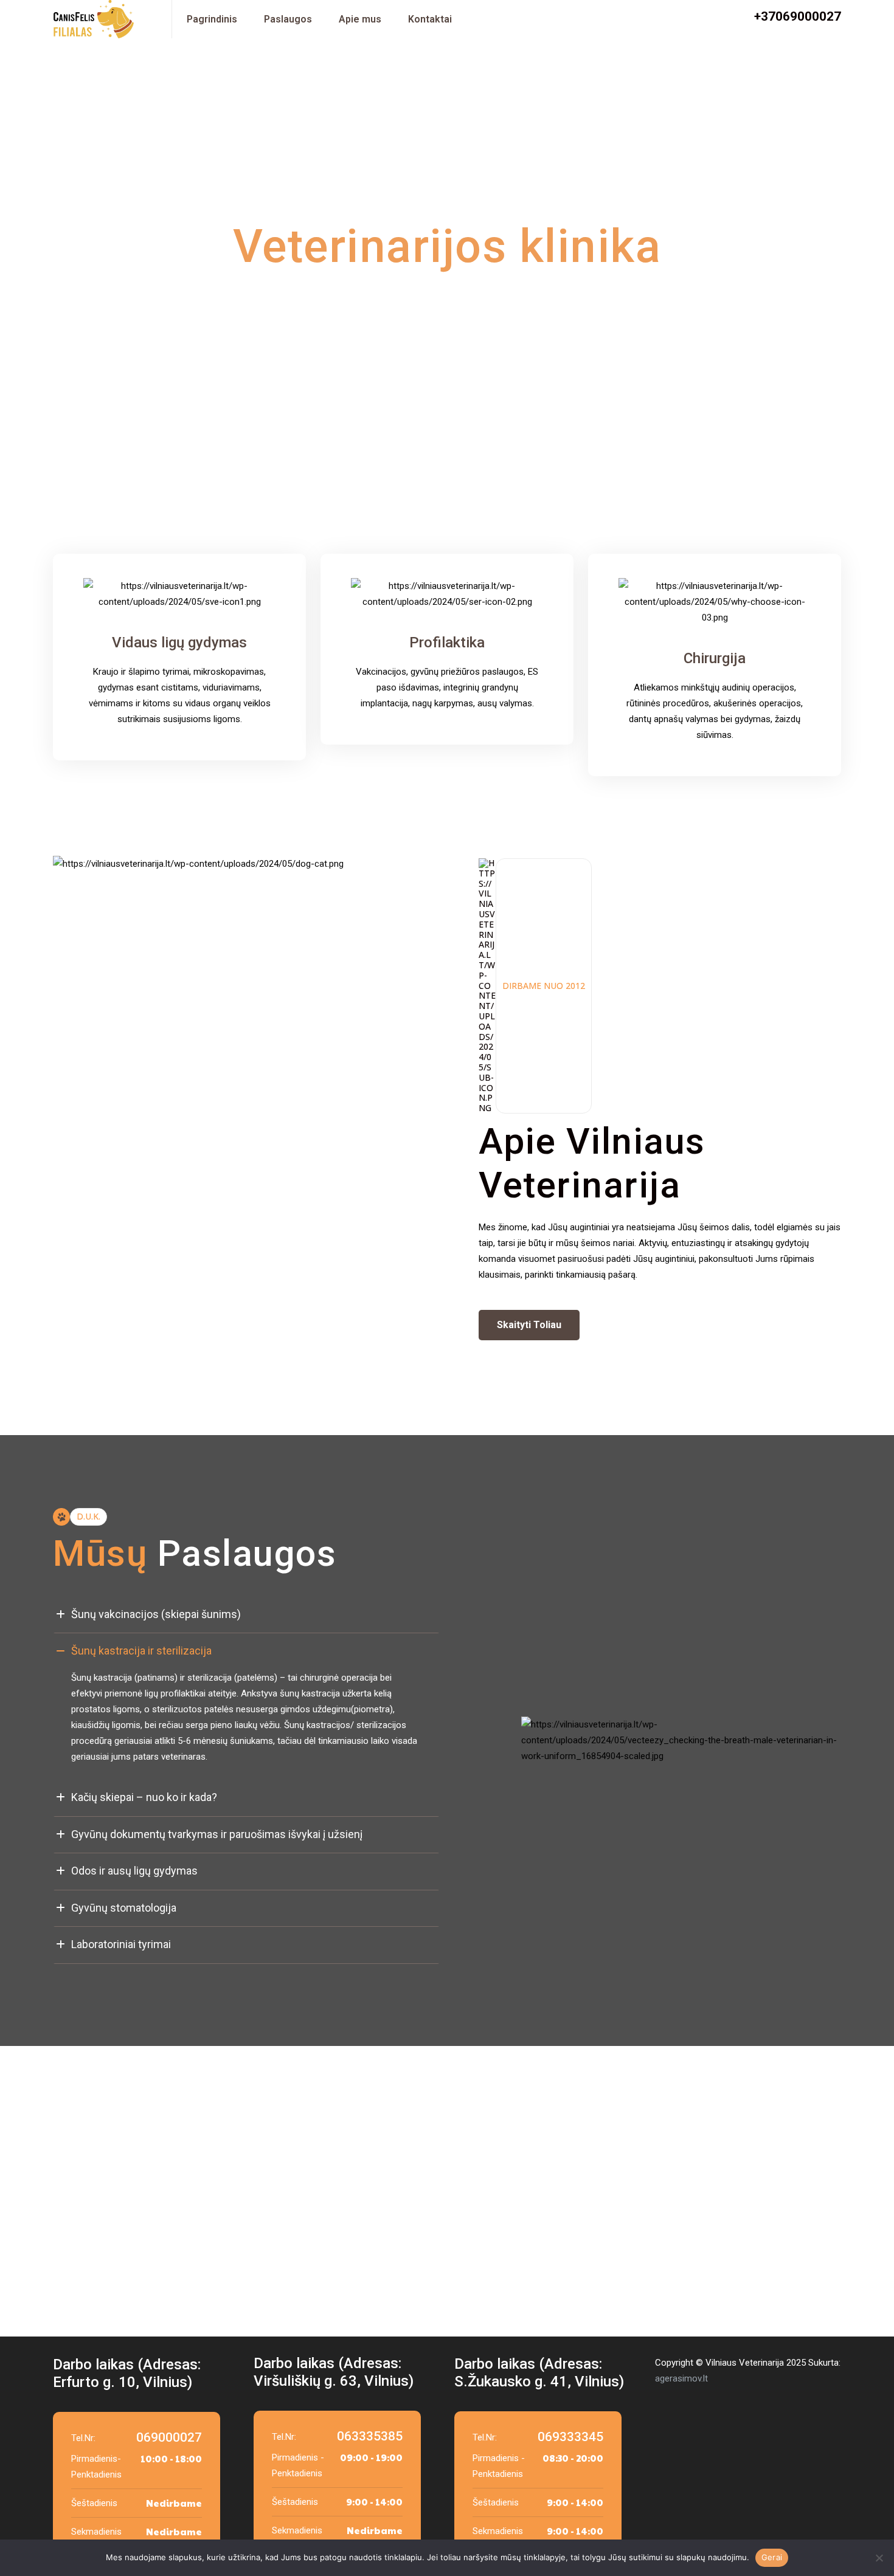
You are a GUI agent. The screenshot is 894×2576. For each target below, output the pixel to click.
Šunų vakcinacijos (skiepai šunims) (156, 1614)
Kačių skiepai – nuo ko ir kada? (144, 1797)
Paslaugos (288, 19)
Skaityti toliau (529, 1325)
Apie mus (360, 19)
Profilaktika (447, 642)
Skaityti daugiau (283, 360)
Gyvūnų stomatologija (124, 1908)
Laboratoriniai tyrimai (121, 1944)
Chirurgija (715, 658)
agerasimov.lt (681, 2378)
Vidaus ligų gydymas (179, 642)
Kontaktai (430, 19)
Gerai (772, 2557)
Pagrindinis (212, 19)
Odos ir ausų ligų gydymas (134, 1871)
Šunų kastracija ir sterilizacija (141, 1651)
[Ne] (879, 2558)
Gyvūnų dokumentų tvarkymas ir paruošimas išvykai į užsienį (217, 1834)
